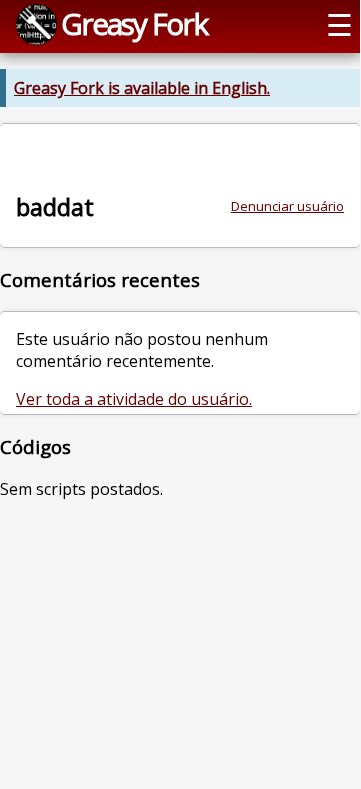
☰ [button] (339, 24)
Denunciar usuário (287, 206)
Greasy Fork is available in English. (142, 88)
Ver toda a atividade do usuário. (134, 399)
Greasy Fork (134, 23)
